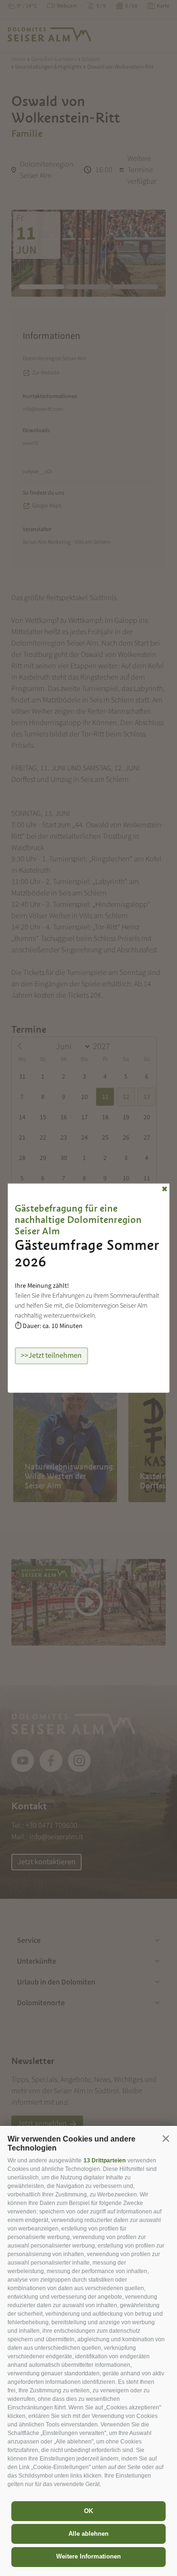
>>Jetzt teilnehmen (51, 1355)
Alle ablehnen (88, 2534)
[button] (166, 2138)
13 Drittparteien (105, 2160)
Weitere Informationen (88, 2556)
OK (88, 2511)
